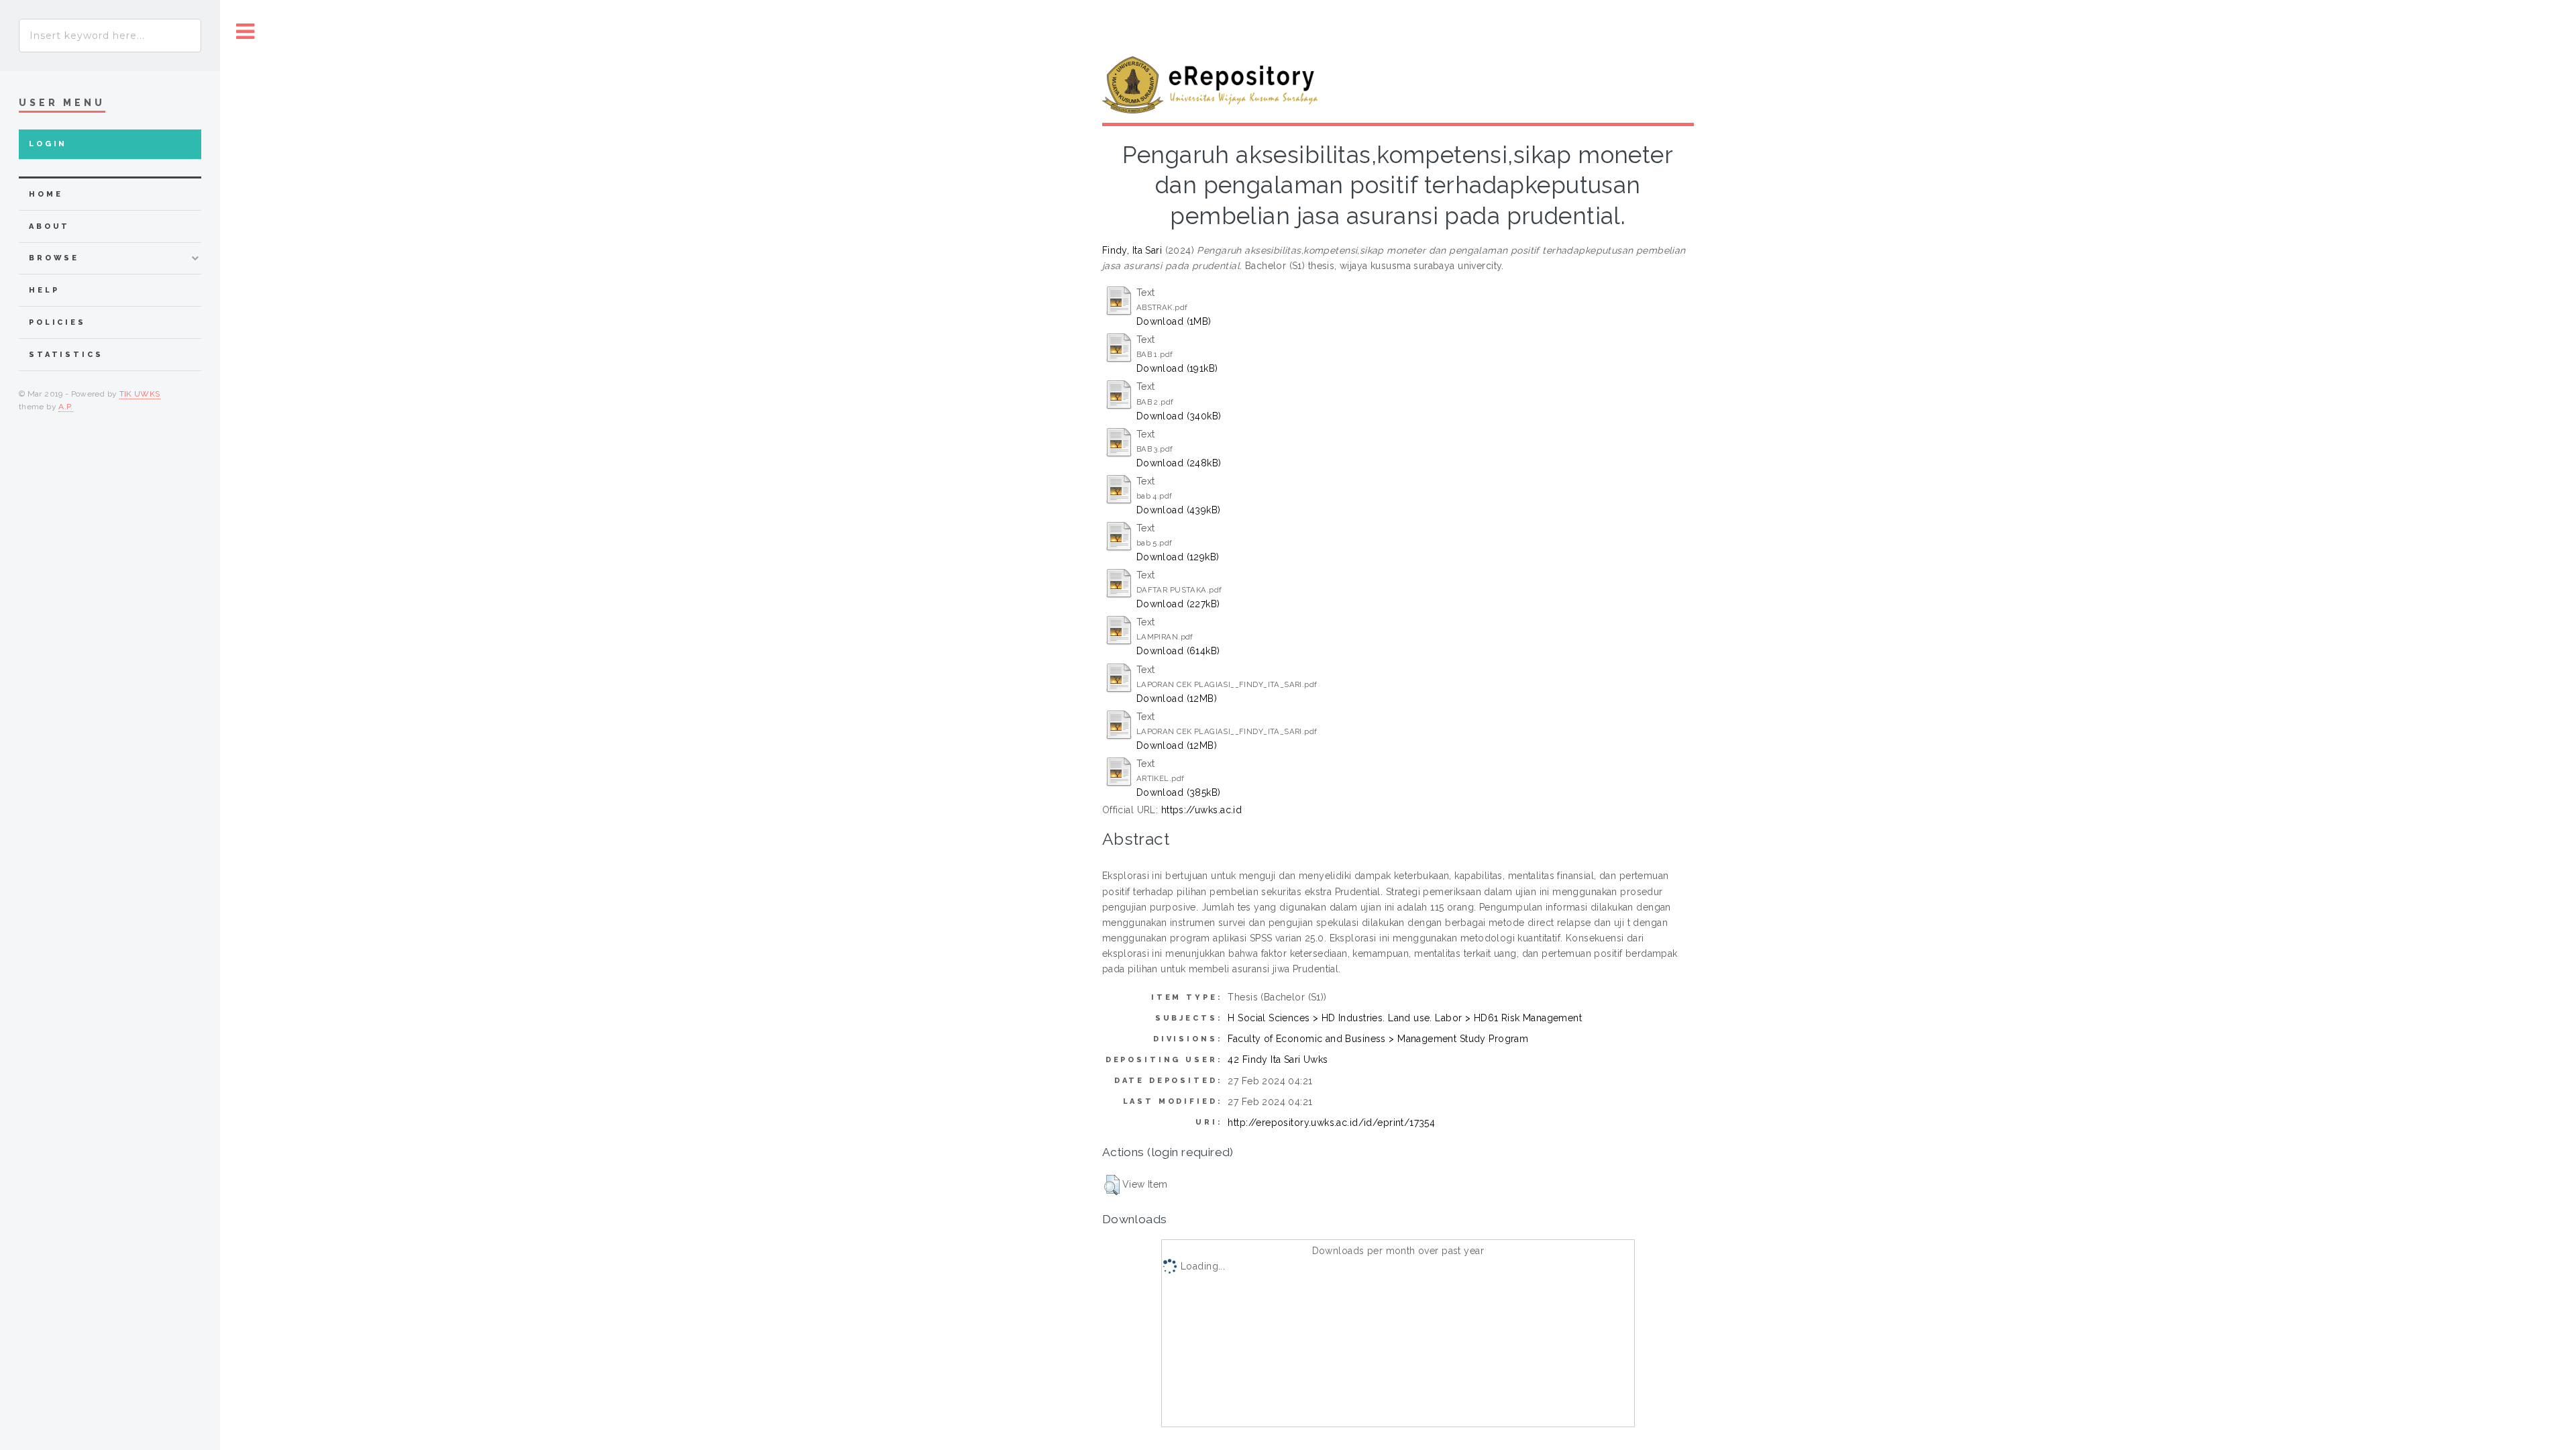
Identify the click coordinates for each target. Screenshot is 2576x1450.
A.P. (65, 407)
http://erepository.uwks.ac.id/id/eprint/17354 (1331, 1123)
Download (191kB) (1177, 368)
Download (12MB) (1177, 698)
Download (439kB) (1179, 510)
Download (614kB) (1178, 651)
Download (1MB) (1174, 321)
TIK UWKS (140, 394)
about (49, 226)
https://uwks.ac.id (1202, 810)
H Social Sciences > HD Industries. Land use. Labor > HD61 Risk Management (1405, 1018)
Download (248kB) (1179, 463)
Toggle (246, 32)
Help (44, 290)
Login (48, 144)
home (46, 194)
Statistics (66, 355)
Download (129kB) (1178, 557)
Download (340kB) (1179, 416)
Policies (57, 322)
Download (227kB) (1178, 604)
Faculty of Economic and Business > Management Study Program (1378, 1039)
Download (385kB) (1179, 792)
